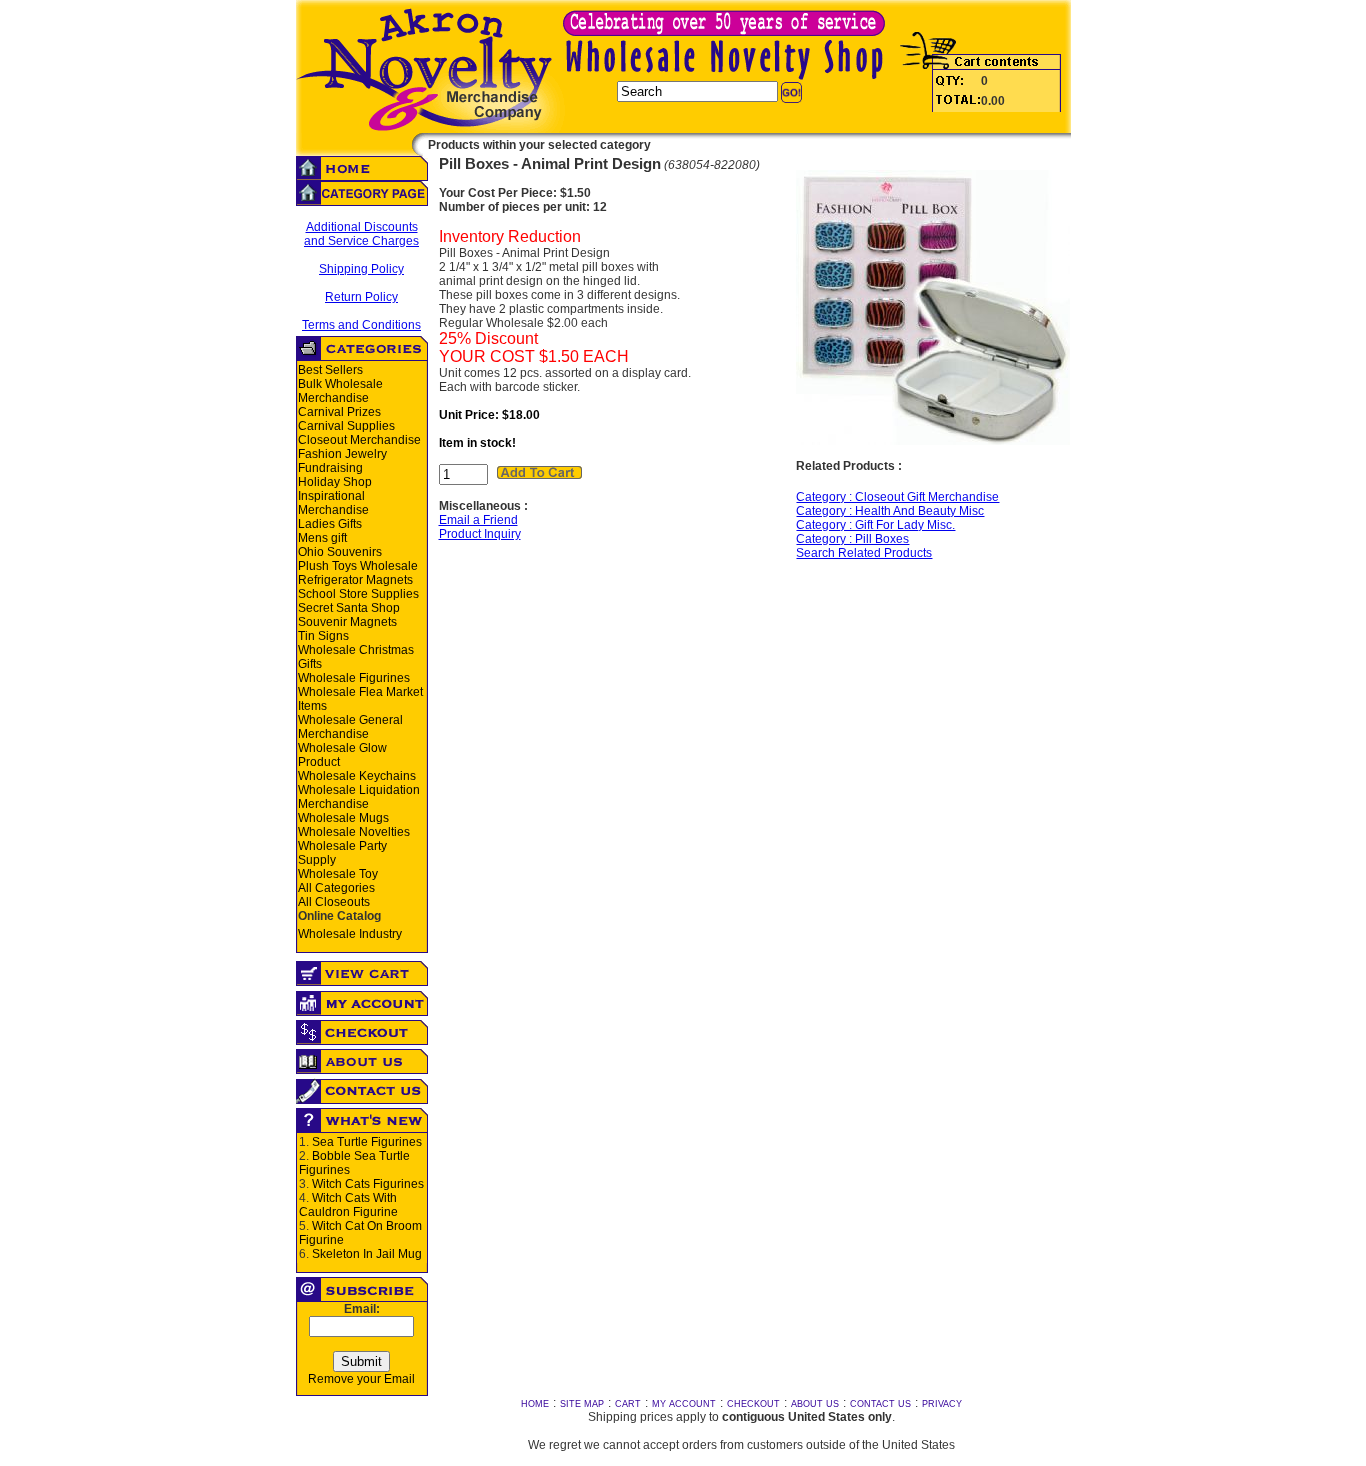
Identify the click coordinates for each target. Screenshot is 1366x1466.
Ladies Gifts (330, 524)
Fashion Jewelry (342, 454)
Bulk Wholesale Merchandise (340, 391)
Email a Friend (478, 520)
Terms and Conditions (361, 325)
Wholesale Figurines (354, 678)
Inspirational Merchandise (333, 503)
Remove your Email (361, 1379)
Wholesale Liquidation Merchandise (359, 797)
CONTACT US (880, 1404)
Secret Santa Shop (349, 608)
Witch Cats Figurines (368, 1184)
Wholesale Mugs (343, 818)
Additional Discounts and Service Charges (361, 234)
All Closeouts (334, 902)
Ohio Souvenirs (340, 552)
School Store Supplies (358, 594)
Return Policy (361, 297)
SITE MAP (582, 1404)
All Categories (336, 888)
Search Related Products (864, 553)
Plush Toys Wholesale (358, 566)
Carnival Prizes (339, 412)
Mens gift (322, 538)
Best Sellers (330, 370)
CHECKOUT (753, 1404)
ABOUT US (815, 1404)
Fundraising (330, 468)
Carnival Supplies (346, 426)
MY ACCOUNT (684, 1404)
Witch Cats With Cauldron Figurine (348, 1205)
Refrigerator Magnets (355, 580)
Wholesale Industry (350, 934)
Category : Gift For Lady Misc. (875, 525)
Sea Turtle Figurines (367, 1142)
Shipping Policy (361, 269)
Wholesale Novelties (354, 832)
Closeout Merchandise (359, 440)
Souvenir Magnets (347, 622)
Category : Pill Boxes (852, 539)
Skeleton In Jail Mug (367, 1254)
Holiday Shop (335, 482)
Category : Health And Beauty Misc (890, 511)
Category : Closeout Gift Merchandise (897, 497)
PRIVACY (942, 1404)
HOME (535, 1404)
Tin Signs (323, 636)
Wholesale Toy (338, 874)
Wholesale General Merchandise (350, 727)
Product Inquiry (480, 534)
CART (628, 1404)
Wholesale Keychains (357, 776)
